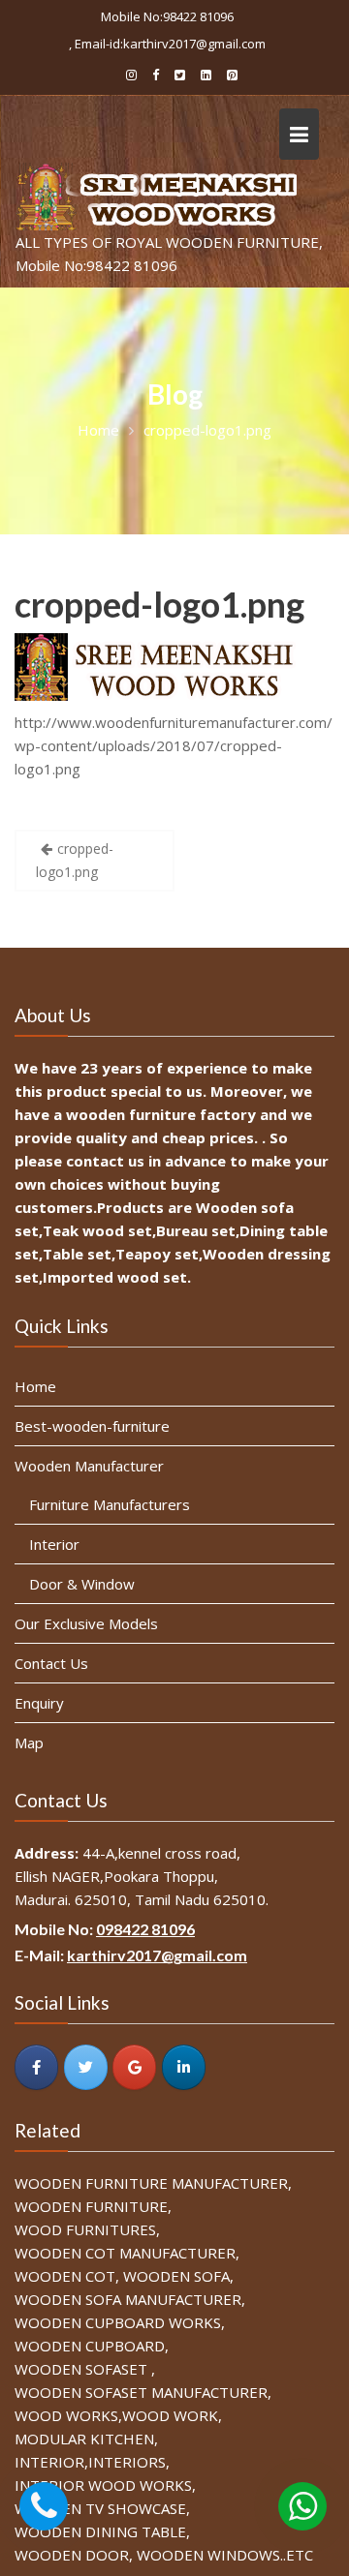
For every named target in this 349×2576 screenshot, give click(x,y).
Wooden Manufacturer (89, 1466)
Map (29, 1743)
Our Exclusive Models (86, 1623)
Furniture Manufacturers (110, 1504)
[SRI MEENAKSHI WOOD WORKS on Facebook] (36, 2068)
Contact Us (51, 1663)
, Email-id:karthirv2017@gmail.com (167, 44)
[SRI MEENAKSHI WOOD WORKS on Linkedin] (184, 2068)
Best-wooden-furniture (92, 1426)
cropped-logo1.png (159, 604)
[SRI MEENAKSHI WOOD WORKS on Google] (134, 2068)
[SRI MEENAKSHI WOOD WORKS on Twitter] (86, 2068)
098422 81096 (145, 1929)
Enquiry (39, 1703)
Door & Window (82, 1584)
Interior (54, 1544)
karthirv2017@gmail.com (157, 1956)
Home (35, 1386)
